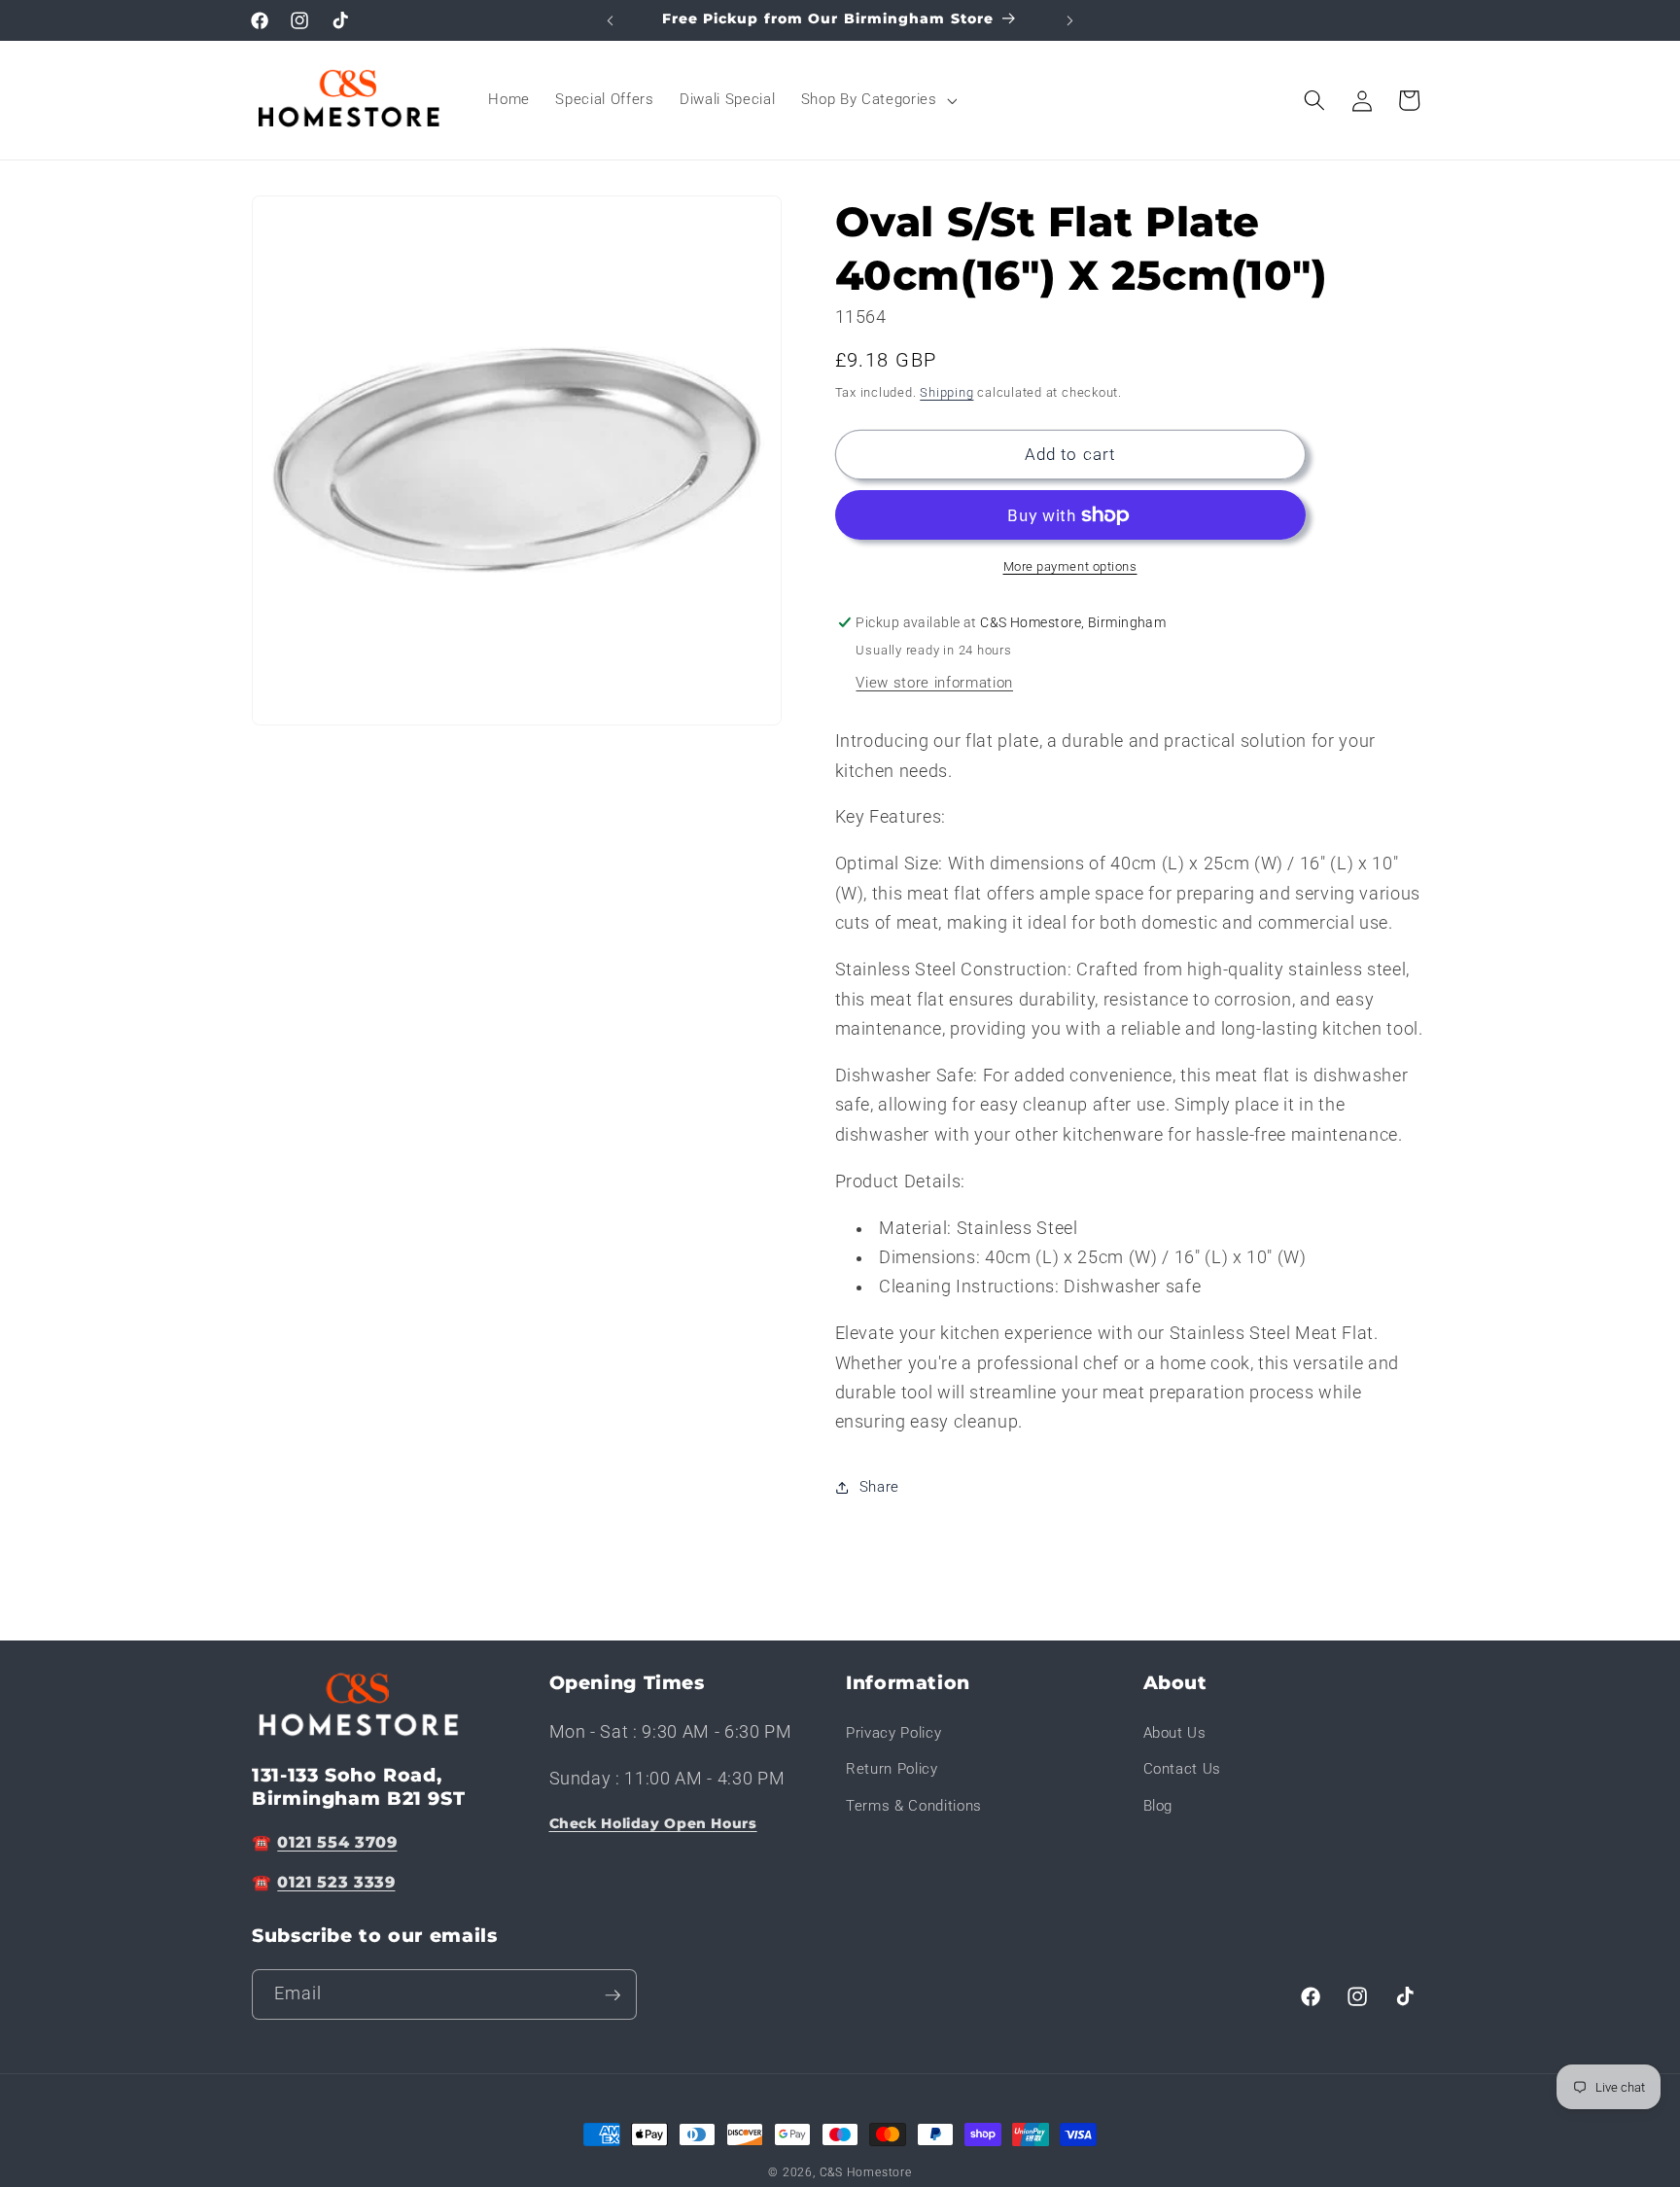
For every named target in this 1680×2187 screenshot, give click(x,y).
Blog (1158, 1806)
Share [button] (879, 1487)
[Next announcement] (1070, 20)
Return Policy (892, 1769)
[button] (877, 100)
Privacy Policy (893, 1732)
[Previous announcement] (611, 20)
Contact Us (1183, 1769)
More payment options (1070, 566)
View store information (934, 683)
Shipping (946, 392)
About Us (1175, 1732)
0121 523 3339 (336, 1882)
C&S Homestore (866, 2172)
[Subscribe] (612, 1995)
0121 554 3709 (337, 1841)
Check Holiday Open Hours (653, 1822)
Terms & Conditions (914, 1806)
